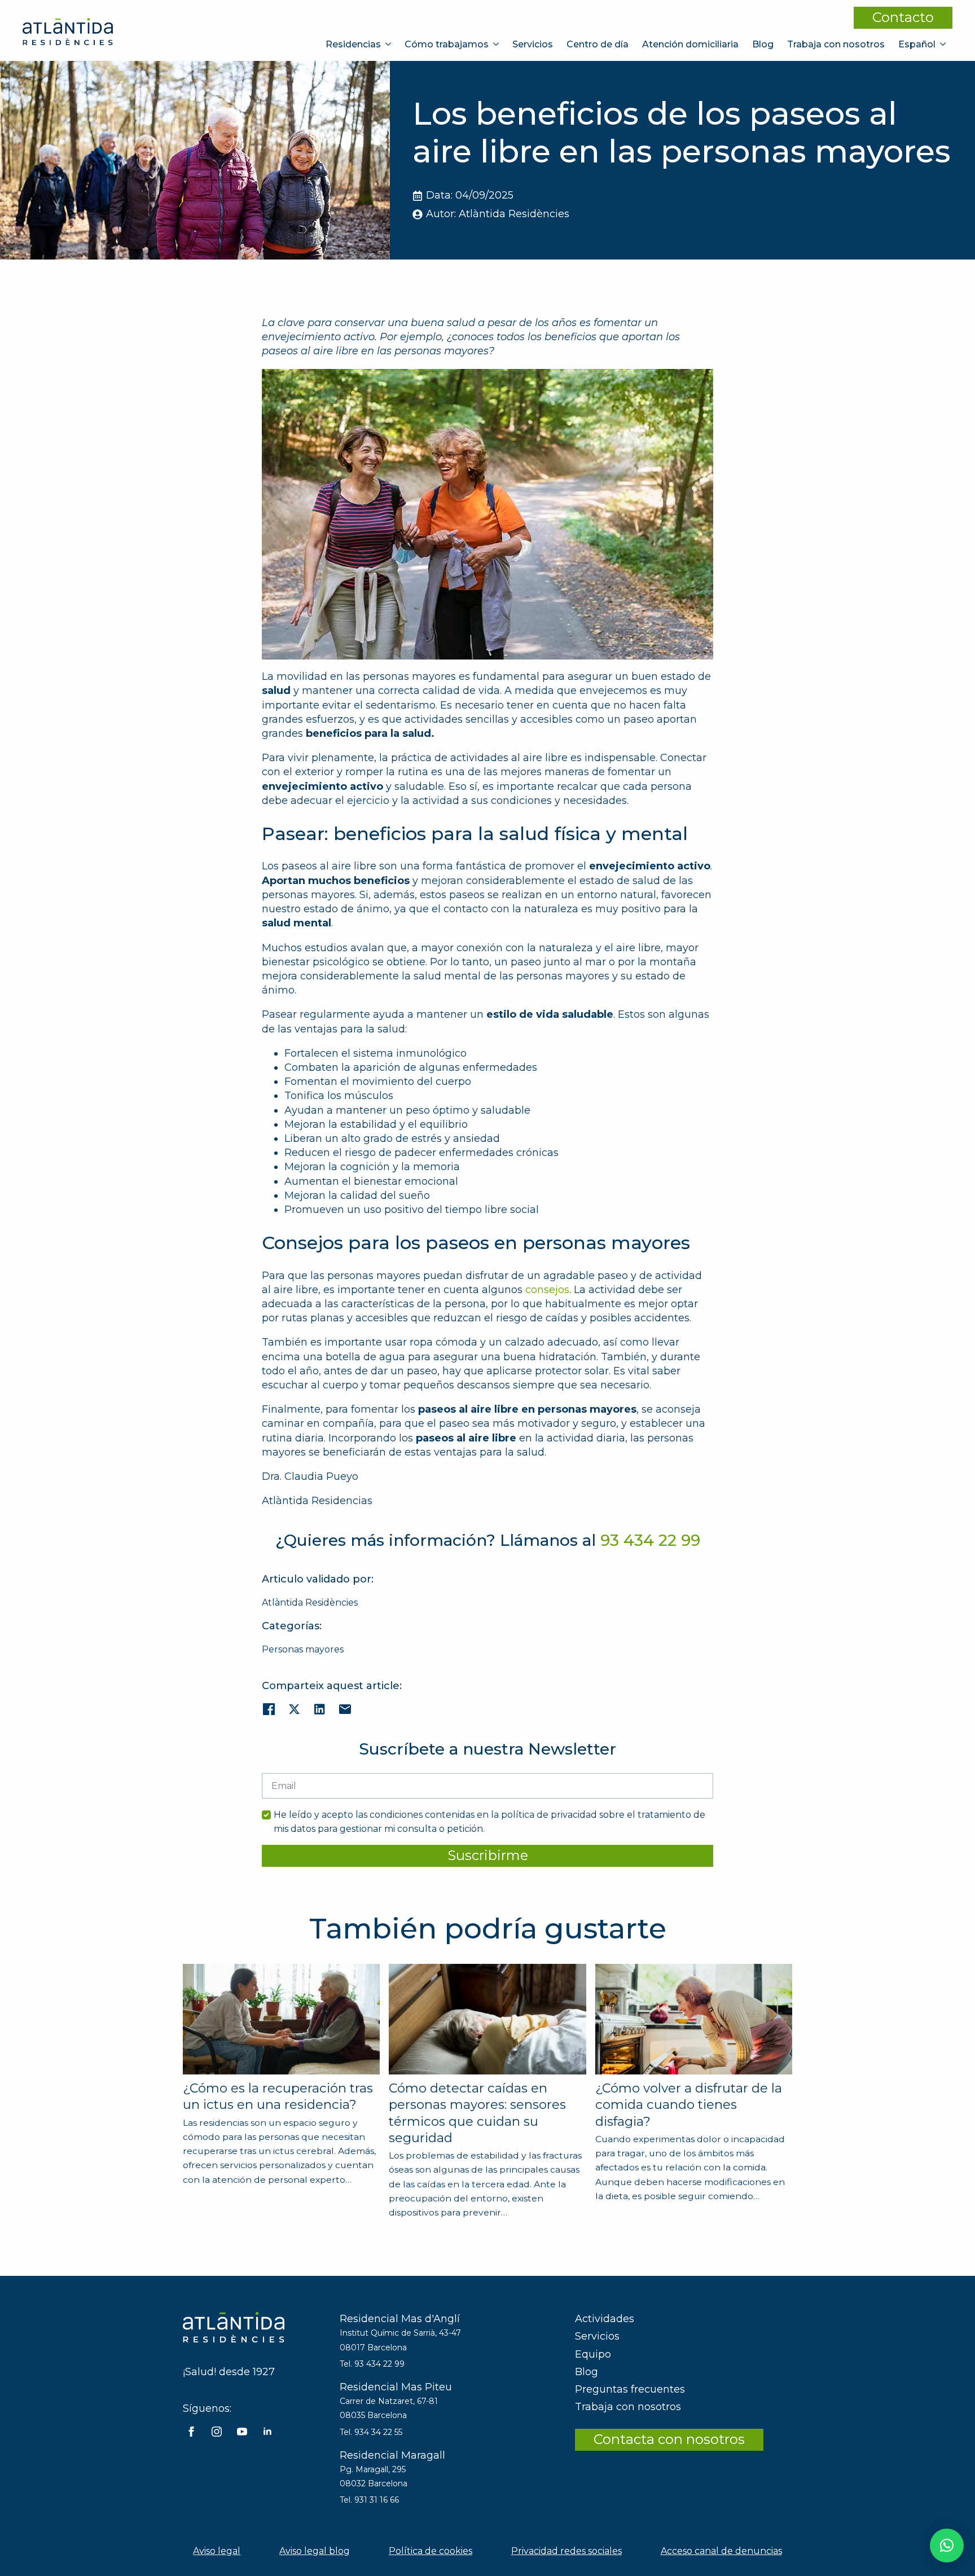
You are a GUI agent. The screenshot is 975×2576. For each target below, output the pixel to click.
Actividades (605, 2319)
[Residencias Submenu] (389, 44)
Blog (763, 44)
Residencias (353, 44)
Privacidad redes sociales (566, 2551)
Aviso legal (217, 2551)
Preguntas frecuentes (630, 2389)
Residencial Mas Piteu (396, 2387)
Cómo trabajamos (447, 44)
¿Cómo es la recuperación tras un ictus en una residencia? (278, 2096)
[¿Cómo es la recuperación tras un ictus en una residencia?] (281, 2019)
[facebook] (191, 2432)
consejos (547, 1290)
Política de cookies (431, 2551)
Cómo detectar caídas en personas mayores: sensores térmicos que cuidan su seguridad (477, 2113)
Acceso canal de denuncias (721, 2551)
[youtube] (242, 2432)
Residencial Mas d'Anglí (400, 2319)
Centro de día (598, 44)
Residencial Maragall (392, 2455)
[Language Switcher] (944, 44)
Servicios (533, 44)
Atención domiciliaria (690, 44)
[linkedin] (267, 2432)
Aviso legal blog (315, 2551)
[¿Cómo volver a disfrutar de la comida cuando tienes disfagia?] (694, 2019)
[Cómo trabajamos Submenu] (497, 44)
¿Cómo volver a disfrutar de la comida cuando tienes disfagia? (689, 2105)
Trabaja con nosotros (836, 44)
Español (917, 44)
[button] (947, 2546)
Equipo (593, 2354)
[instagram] (217, 2432)
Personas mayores (303, 1649)
